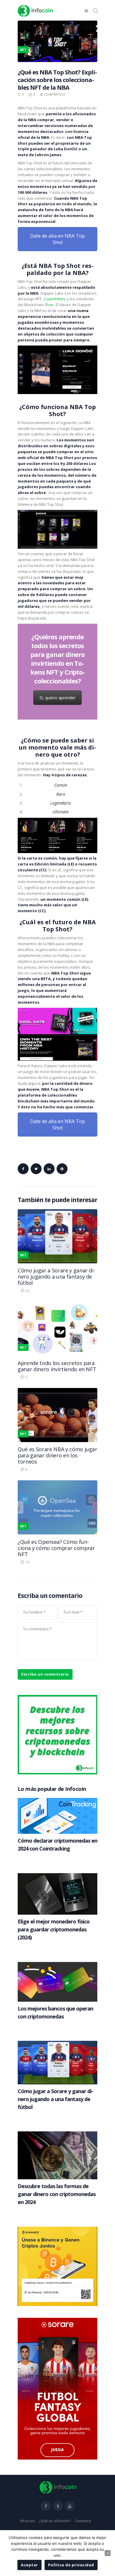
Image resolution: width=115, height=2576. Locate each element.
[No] (108, 2553)
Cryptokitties (55, 299)
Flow (49, 305)
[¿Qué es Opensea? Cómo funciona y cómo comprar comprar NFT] (57, 1483)
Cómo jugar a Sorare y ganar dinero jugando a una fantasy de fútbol (56, 1277)
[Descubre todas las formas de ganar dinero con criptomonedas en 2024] (57, 2134)
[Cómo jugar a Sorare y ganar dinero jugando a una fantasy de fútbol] (57, 1212)
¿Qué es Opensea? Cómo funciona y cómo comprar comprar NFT (56, 1548)
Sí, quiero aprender (57, 698)
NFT (23, 1255)
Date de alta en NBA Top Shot (57, 239)
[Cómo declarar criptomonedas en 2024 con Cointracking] (57, 1801)
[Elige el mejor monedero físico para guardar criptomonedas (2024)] (57, 1876)
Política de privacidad (71, 2565)
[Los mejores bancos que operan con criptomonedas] (57, 1965)
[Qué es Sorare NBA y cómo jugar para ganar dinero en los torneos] (57, 1391)
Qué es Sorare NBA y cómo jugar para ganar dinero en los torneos (57, 1455)
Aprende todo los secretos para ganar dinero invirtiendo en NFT (57, 1366)
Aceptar (29, 2565)
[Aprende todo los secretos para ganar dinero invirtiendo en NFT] (57, 1304)
